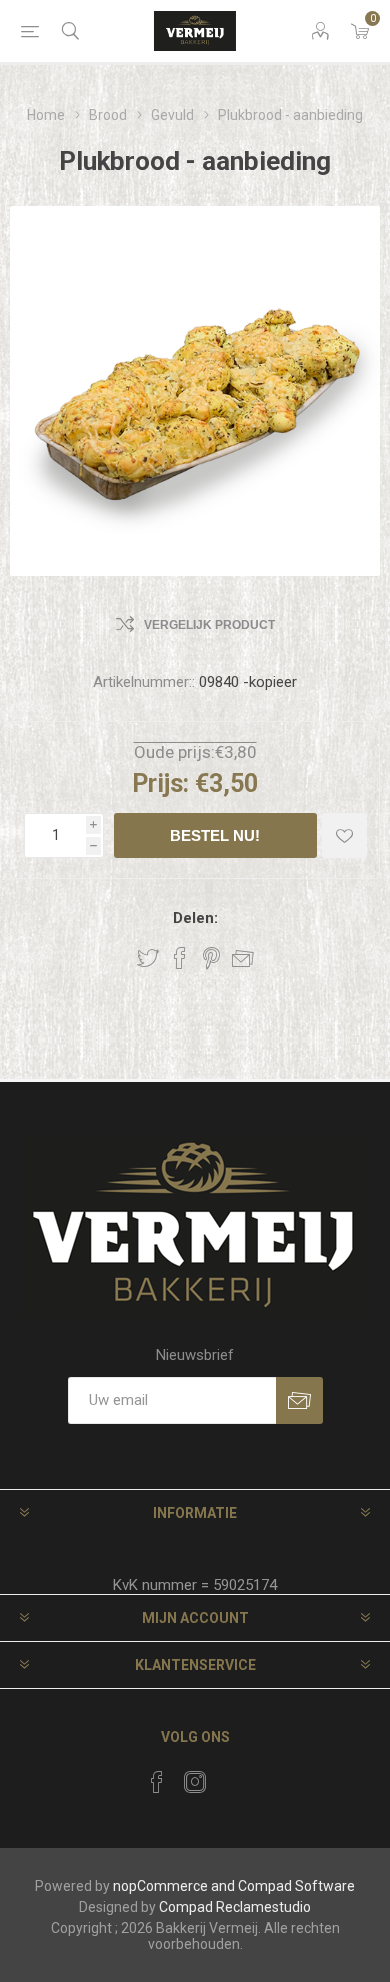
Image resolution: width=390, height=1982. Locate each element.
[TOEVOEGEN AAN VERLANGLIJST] (344, 835)
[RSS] (233, 1776)
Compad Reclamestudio (235, 1907)
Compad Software (296, 1886)
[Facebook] (157, 1782)
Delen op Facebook (180, 958)
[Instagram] (195, 1782)
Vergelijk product (209, 625)
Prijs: (160, 783)
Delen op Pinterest (211, 958)
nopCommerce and (174, 1886)
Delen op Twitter (148, 958)
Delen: (195, 918)
